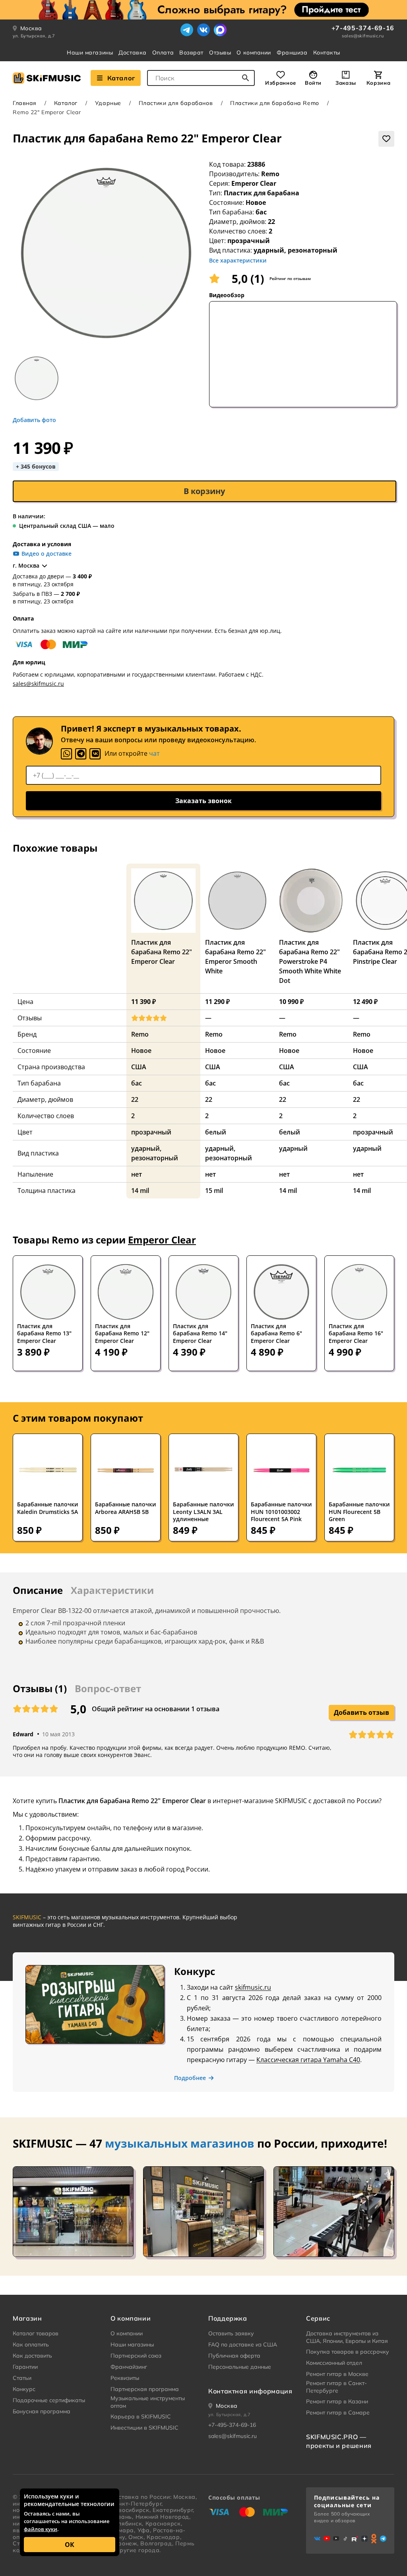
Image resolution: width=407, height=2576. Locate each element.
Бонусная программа (42, 2411)
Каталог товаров (36, 2333)
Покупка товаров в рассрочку (348, 2352)
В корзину (204, 491)
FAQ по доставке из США (243, 2344)
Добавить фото (34, 420)
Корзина (378, 83)
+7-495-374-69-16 (363, 28)
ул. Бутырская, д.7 (34, 36)
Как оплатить (31, 2344)
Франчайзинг (129, 2367)
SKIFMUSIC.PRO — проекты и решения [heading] (339, 2441)
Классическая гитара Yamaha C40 (308, 2060)
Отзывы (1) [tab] (40, 1688)
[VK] (95, 754)
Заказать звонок (203, 801)
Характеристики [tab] (112, 1590)
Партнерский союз (136, 2356)
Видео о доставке (47, 554)
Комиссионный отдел (334, 2363)
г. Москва (26, 566)
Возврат (191, 53)
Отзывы (220, 53)
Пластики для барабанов (176, 103)
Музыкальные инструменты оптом (148, 2402)
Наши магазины (90, 53)
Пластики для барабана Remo (275, 103)
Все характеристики (238, 260)
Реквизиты (125, 2378)
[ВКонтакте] (203, 30)
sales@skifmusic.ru (363, 36)
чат (154, 753)
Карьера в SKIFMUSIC (141, 2416)
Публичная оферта (234, 2356)
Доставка (132, 53)
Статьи (22, 2378)
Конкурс (24, 2389)
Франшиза (292, 53)
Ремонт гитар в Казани (337, 2401)
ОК (70, 2545)
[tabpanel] (203, 1628)
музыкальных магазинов (180, 2143)
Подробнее (190, 2078)
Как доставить (32, 2356)
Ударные (108, 103)
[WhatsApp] (66, 754)
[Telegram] (187, 30)
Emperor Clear (254, 183)
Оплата (163, 53)
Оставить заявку (231, 2333)
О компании (254, 53)
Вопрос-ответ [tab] (108, 1688)
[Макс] (220, 30)
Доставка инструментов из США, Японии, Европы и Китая (347, 2337)
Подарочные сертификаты (49, 2400)
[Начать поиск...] (246, 78)
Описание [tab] (38, 1590)
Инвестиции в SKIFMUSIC (144, 2428)
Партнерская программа (145, 2389)
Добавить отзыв (361, 1712)
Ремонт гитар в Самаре (338, 2413)
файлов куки (41, 2529)
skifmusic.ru (253, 1987)
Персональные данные (240, 2367)
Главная (25, 103)
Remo (270, 174)
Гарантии (25, 2367)
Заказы (346, 83)
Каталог (121, 78)
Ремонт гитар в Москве (337, 2374)
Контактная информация (250, 2391)
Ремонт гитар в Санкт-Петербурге (336, 2387)
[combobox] (201, 78)
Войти (313, 83)
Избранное (281, 83)
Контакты (327, 53)
